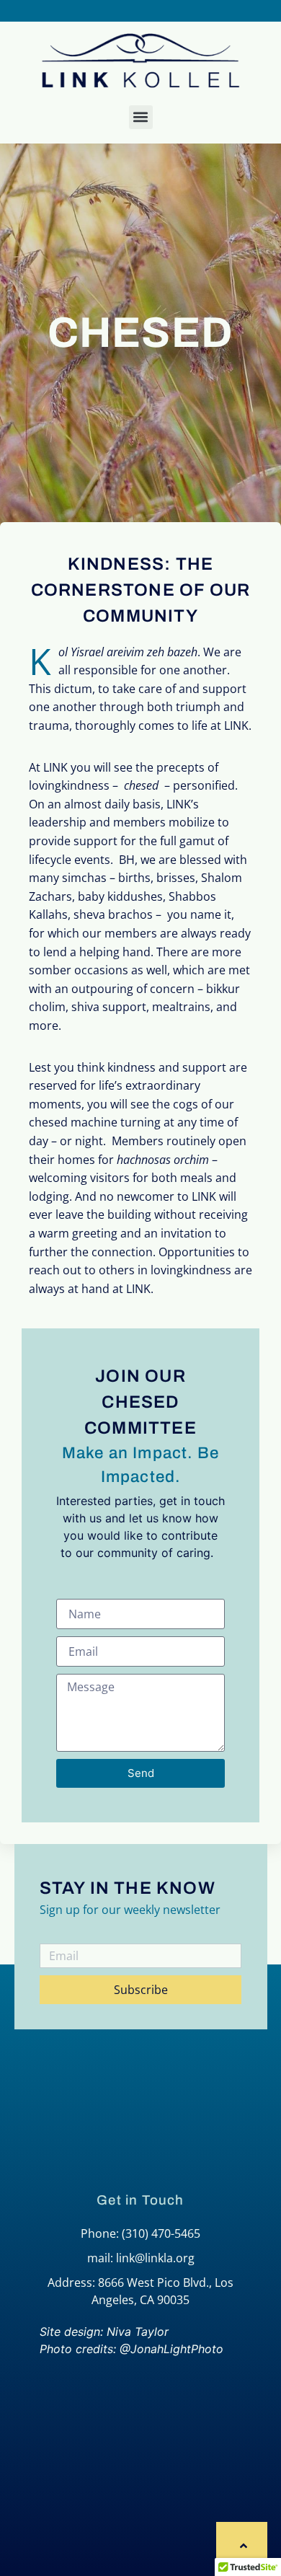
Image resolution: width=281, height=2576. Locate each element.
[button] (141, 117)
